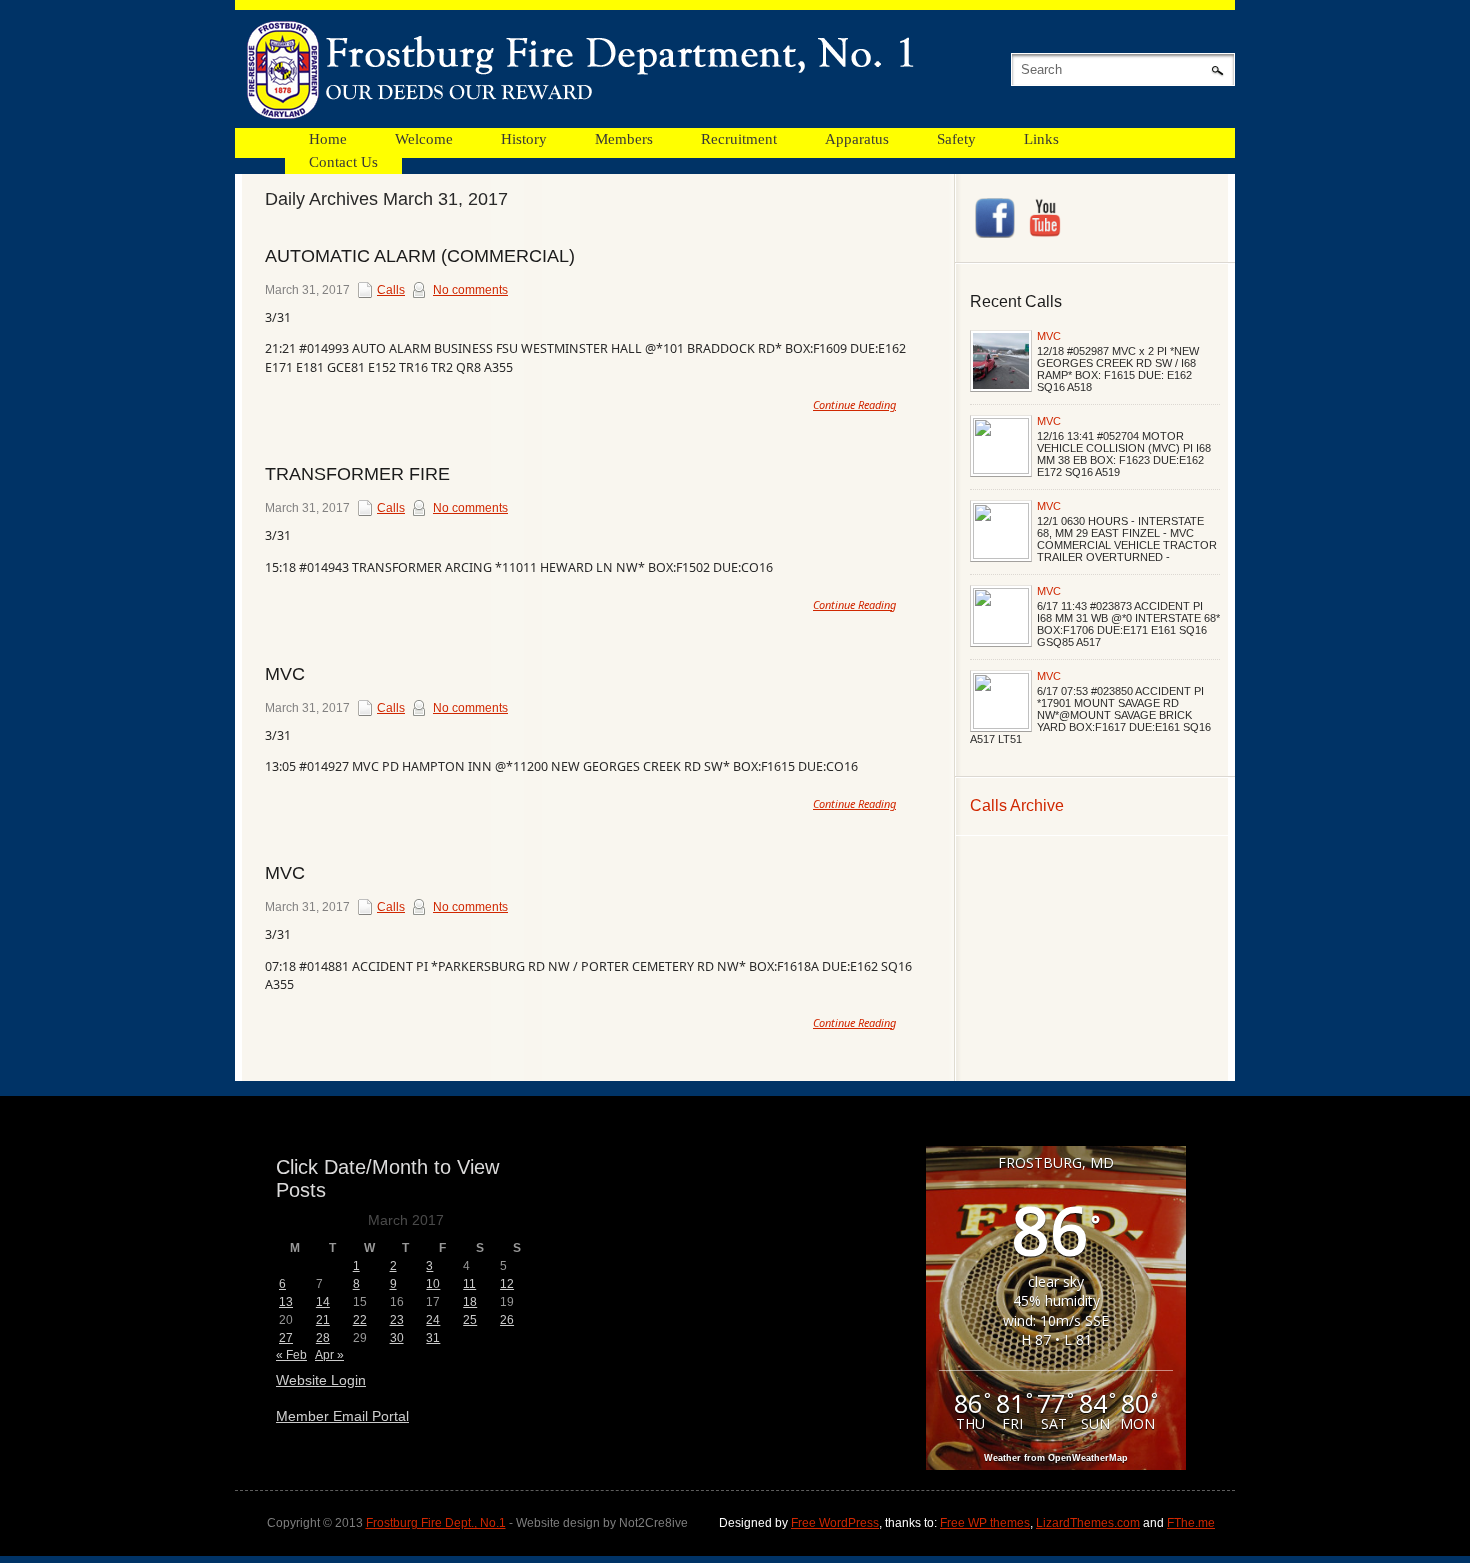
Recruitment (739, 139)
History (524, 139)
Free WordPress (835, 1523)
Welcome (424, 139)
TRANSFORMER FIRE (357, 474)
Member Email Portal (342, 1416)
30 (397, 1338)
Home (328, 139)
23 (397, 1320)
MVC (1049, 336)
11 (469, 1284)
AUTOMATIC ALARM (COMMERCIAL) (420, 256)
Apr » (329, 1355)
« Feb (291, 1355)
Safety (956, 139)
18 (470, 1302)
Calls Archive (1017, 805)
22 (360, 1320)
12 (507, 1284)
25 (470, 1320)
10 (433, 1284)
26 (507, 1320)
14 (323, 1302)
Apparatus (857, 139)
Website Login (321, 1380)
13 (286, 1302)
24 (433, 1320)
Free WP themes (985, 1523)
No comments (470, 290)
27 (286, 1338)
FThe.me (1191, 1523)
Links (1041, 139)
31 (433, 1338)
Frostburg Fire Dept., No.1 (436, 1523)
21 (323, 1320)
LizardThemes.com (1088, 1523)
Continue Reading (854, 404)
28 (323, 1338)
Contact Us (343, 162)
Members (624, 139)
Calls (391, 290)
